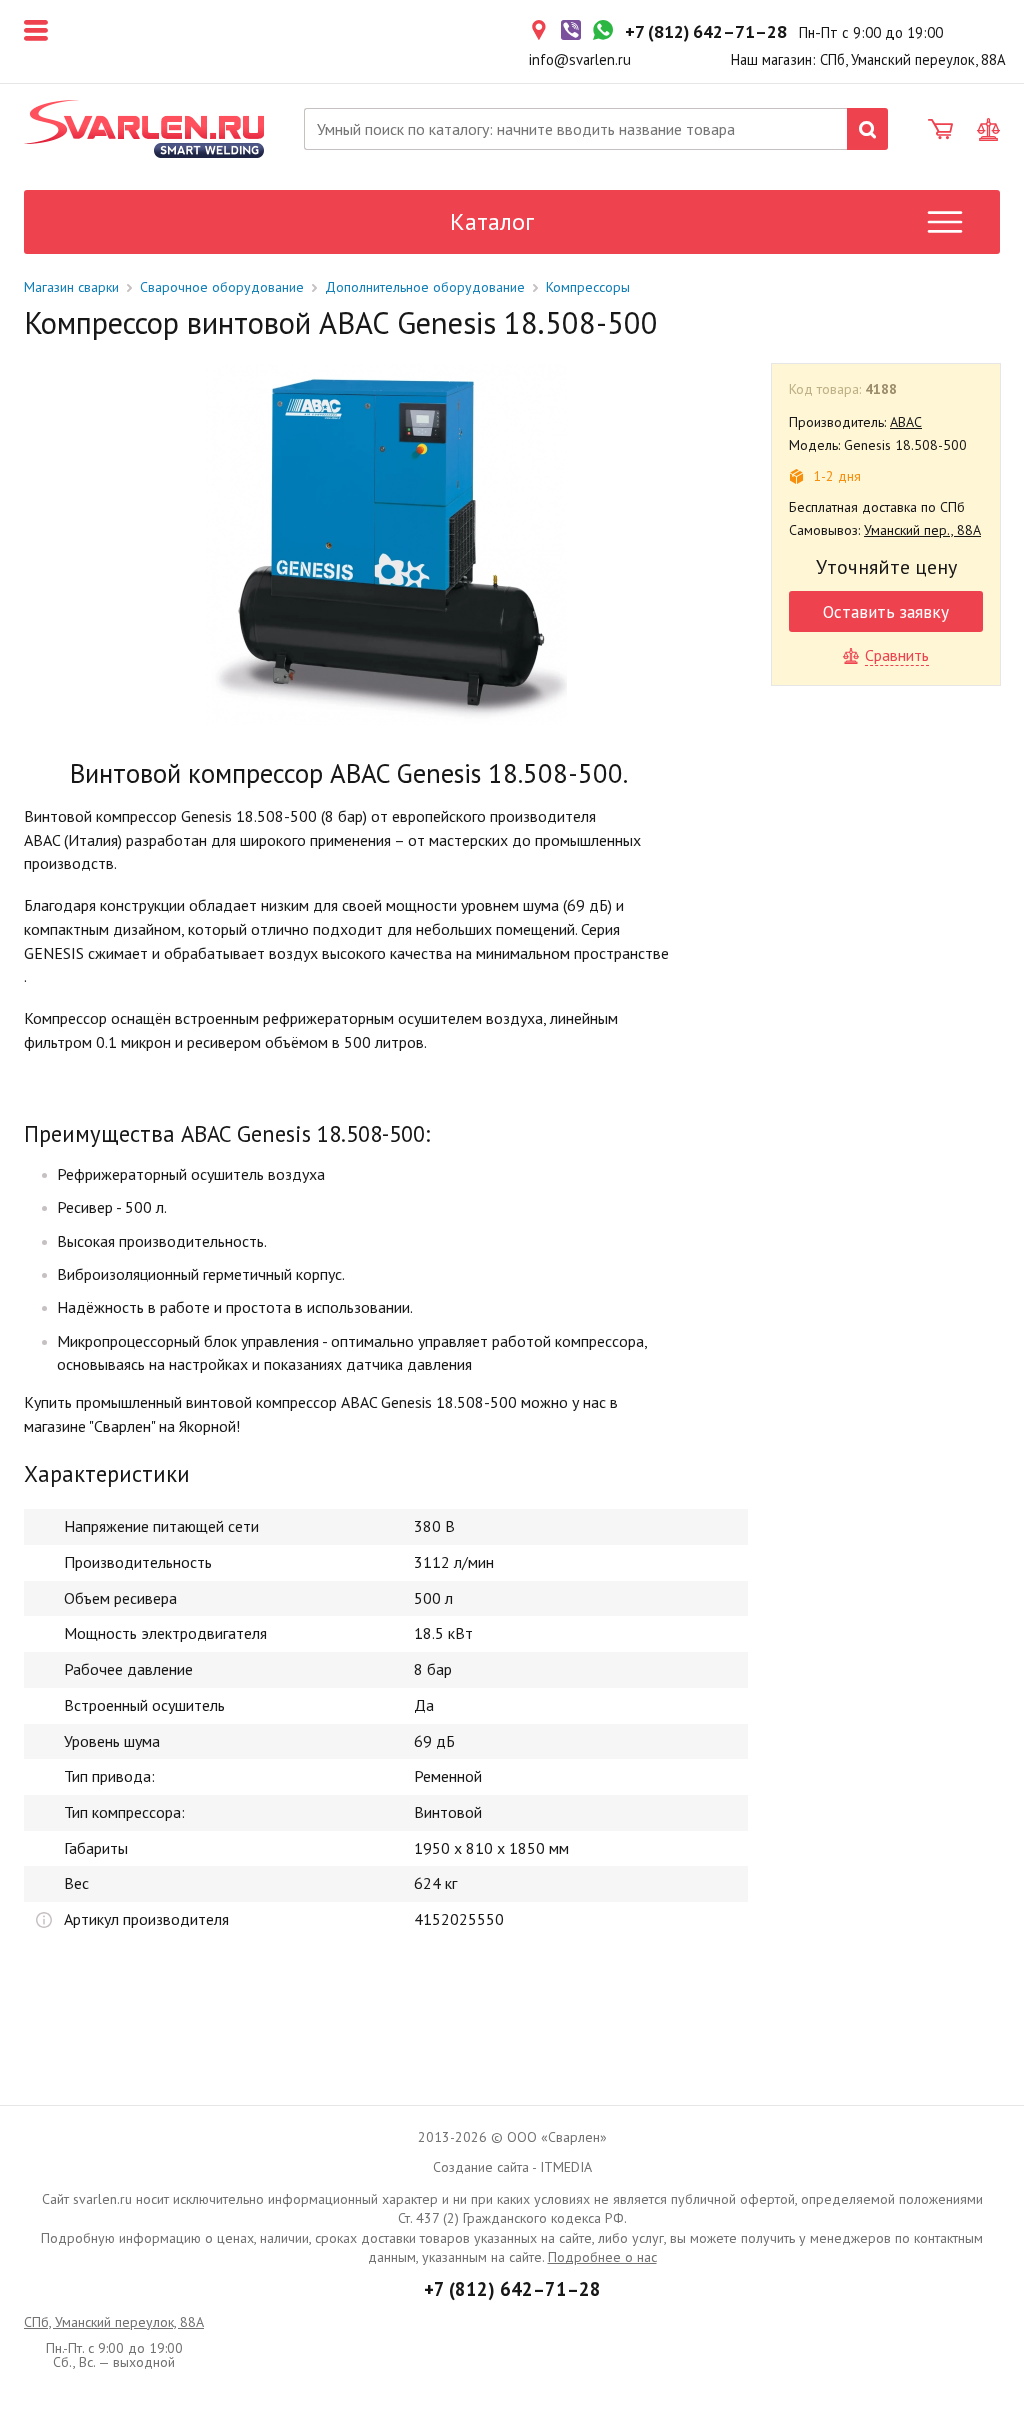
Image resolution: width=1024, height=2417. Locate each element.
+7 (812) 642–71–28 (512, 2289)
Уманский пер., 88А (922, 530)
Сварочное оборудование (222, 287)
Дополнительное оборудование (425, 287)
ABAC (906, 422)
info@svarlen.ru (580, 59)
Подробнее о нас (602, 2257)
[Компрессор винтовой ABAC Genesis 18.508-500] (386, 544)
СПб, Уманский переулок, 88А (114, 2322)
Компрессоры (588, 287)
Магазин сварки (71, 287)
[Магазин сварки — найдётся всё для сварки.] (144, 129)
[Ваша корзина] (940, 130)
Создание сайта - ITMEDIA (512, 2167)
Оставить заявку (886, 611)
